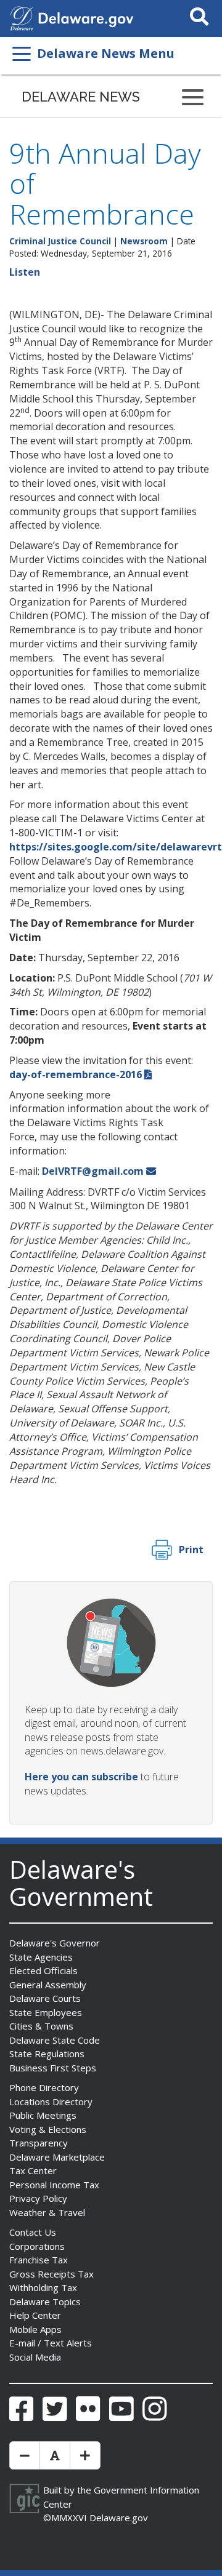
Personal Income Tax (54, 2185)
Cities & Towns (41, 2026)
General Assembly (48, 1985)
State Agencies (41, 1957)
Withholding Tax (43, 2287)
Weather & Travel (47, 2212)
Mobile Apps (35, 2329)
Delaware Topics (45, 2302)
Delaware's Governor (55, 1943)
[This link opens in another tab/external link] (22, 17)
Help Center (35, 2315)
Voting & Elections (48, 2129)
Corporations (37, 2246)
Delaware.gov (119, 2518)
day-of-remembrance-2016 (76, 1074)
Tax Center (33, 2170)
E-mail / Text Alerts (51, 2343)
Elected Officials (43, 1970)
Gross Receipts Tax (51, 2274)
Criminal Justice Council (60, 241)
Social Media (35, 2357)
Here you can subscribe (81, 1777)
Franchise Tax (39, 2260)
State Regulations (47, 2054)
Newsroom (144, 241)
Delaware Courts (45, 1998)
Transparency (39, 2143)
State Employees (46, 2012)
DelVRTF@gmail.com (93, 1171)
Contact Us (33, 2232)
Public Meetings (43, 2115)
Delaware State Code (55, 2040)
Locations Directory (51, 2102)
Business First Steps (53, 2068)
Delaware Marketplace (57, 2157)
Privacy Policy (38, 2198)
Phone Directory (44, 2087)
